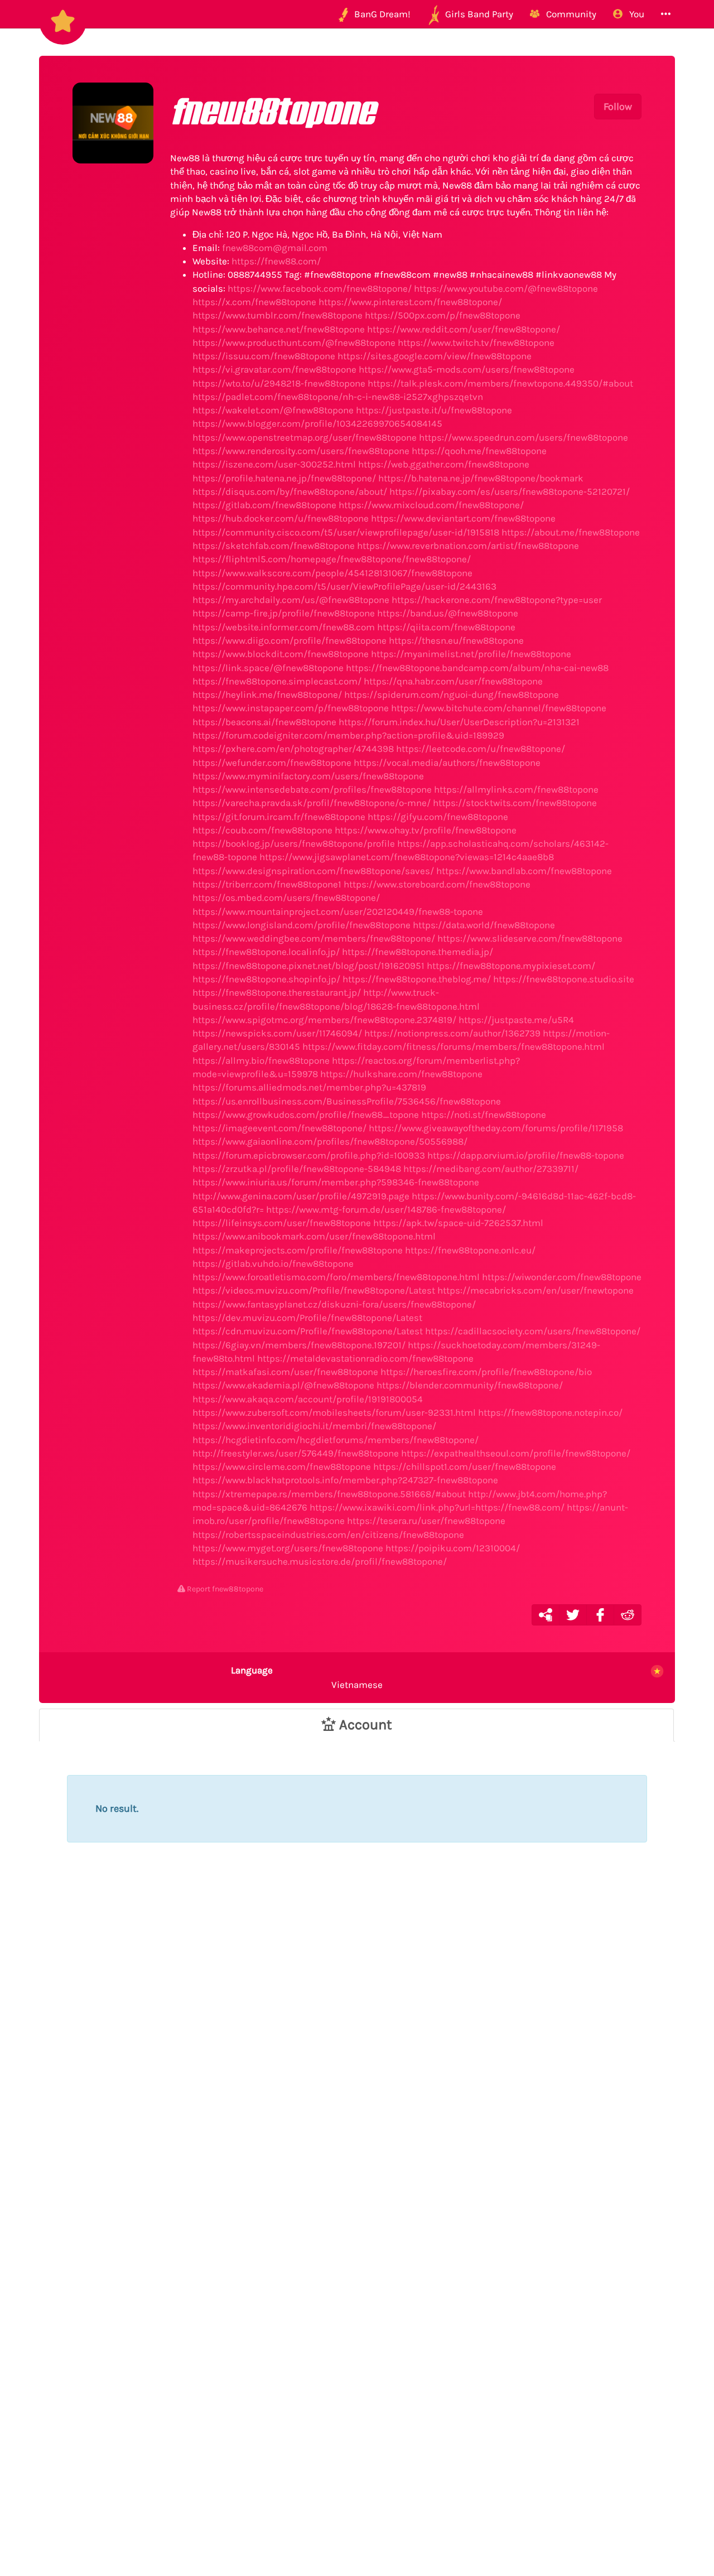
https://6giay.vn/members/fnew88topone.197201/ (299, 1345)
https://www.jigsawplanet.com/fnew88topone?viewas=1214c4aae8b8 (407, 857)
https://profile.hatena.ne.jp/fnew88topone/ (284, 478)
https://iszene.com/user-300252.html (274, 464)
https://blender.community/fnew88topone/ (470, 1385)
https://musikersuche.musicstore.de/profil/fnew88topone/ (320, 1561)
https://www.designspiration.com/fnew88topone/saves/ (313, 871)
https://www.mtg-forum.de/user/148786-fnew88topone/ (386, 1209)
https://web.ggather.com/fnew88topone (444, 464)
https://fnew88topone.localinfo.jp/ (266, 952)
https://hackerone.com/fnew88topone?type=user (497, 600)
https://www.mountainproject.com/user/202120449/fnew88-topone (338, 911)
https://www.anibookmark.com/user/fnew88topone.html (314, 1236)
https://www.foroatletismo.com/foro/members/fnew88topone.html (336, 1277)
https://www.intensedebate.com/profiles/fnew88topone (312, 789)
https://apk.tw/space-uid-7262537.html (458, 1223)
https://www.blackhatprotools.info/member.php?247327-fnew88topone (345, 1480)
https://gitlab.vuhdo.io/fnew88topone (273, 1263)
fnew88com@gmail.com (275, 248)
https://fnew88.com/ (276, 261)
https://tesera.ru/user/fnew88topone (426, 1521)
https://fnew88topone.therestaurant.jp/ (277, 992)
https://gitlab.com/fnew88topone (264, 505)
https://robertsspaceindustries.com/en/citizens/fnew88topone (328, 1535)
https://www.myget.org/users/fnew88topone (288, 1548)
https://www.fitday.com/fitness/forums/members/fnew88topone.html (454, 1046)
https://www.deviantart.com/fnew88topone (463, 518)
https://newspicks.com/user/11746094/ (277, 1033)
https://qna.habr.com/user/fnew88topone (453, 681)
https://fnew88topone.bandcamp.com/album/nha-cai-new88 (477, 668)
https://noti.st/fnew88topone (484, 1115)
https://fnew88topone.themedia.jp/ (418, 952)
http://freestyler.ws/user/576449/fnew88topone (296, 1453)
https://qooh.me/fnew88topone (479, 451)
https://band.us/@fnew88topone (448, 613)
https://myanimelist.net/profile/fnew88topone (471, 654)
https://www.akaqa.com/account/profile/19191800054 (308, 1399)
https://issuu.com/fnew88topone (264, 356)
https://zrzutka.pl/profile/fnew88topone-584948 (297, 1169)
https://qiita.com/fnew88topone (446, 627)
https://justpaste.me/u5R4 (516, 1020)
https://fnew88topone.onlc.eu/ (470, 1250)
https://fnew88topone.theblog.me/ (417, 979)
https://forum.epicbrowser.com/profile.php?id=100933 (309, 1155)
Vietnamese (307, 1677)
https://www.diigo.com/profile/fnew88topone (290, 640)
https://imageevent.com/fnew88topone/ (279, 1128)
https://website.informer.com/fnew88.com (284, 627)
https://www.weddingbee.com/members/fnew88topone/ (314, 938)
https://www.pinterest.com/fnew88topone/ (410, 302)
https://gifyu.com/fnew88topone (438, 817)
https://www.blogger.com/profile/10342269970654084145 (317, 423)
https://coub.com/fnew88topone (262, 830)
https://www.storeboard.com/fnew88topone (437, 884)
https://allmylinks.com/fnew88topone (516, 789)
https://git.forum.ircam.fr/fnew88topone (279, 817)
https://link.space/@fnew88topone (268, 668)
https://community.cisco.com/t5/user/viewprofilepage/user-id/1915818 (346, 532)
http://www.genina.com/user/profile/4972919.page (301, 1196)
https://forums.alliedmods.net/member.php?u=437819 (309, 1087)
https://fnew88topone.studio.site (564, 979)
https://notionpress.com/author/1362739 (452, 1033)
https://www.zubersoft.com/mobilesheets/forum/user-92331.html (334, 1412)
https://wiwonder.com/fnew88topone (562, 1277)
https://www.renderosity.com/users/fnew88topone (301, 451)
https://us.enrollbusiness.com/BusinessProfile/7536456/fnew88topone (347, 1101)
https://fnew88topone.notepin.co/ (550, 1412)
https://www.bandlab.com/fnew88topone (524, 871)
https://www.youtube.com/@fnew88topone (506, 288)
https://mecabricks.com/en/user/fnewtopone (535, 1290)
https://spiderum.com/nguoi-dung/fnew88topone (452, 694)
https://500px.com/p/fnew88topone (443, 315)
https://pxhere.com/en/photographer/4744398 (293, 749)
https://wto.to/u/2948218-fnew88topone (279, 383)
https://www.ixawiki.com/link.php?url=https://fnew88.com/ (437, 1507)
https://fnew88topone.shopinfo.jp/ (266, 979)
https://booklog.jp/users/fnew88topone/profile (294, 843)
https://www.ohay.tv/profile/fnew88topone (426, 830)
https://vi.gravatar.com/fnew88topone (274, 369)
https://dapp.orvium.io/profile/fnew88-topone (526, 1155)
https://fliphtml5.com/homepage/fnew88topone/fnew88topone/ (332, 559)
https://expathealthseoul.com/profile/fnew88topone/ (516, 1453)
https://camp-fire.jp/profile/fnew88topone (284, 613)
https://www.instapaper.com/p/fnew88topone (291, 708)
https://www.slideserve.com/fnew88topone (530, 938)
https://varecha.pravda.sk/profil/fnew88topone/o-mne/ (312, 803)
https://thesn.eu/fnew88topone (456, 640)
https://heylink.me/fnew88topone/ (267, 694)
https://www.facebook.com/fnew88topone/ (320, 288)
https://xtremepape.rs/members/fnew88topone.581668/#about (329, 1494)
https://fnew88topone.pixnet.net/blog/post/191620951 (308, 966)
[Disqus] (357, 2062)
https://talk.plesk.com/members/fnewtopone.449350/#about (500, 383)
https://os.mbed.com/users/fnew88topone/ (286, 898)
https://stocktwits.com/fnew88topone (515, 803)
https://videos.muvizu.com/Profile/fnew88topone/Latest (314, 1290)
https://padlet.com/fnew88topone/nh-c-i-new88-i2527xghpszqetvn (338, 397)
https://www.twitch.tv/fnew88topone (476, 342)
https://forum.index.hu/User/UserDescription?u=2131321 (459, 722)
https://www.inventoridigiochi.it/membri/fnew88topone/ (314, 1426)
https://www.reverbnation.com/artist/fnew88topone (468, 546)
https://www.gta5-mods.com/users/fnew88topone (467, 369)
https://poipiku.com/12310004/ (453, 1548)
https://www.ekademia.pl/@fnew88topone (283, 1385)
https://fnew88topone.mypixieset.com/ (511, 966)
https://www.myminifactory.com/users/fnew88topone (308, 776)
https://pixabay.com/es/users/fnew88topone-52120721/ (510, 491)
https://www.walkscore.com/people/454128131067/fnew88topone (332, 573)
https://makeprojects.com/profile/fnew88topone (298, 1250)
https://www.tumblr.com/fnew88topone (278, 315)
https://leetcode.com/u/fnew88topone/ (481, 749)
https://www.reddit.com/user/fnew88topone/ (464, 329)
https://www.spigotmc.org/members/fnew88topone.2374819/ (324, 1020)
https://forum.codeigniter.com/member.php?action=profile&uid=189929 (348, 735)
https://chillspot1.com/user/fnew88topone (465, 1467)
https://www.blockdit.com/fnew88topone (281, 654)
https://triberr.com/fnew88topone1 (267, 884)
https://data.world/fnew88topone (484, 925)
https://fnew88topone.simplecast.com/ (277, 681)
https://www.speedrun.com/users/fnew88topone (524, 437)
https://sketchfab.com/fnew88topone (274, 546)
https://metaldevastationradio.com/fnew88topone (365, 1358)
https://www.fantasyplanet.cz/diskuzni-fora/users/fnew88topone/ (334, 1304)
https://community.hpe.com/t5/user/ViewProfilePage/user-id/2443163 (344, 586)
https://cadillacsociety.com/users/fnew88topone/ (533, 1331)
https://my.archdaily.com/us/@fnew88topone (291, 600)
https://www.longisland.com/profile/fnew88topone (301, 925)
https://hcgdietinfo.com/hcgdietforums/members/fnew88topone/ (336, 1440)
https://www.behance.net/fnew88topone (279, 329)
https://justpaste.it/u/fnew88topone (434, 410)
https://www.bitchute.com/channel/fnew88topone (499, 708)
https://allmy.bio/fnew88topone (261, 1060)
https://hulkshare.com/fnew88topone (401, 1074)
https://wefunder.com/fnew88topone (272, 763)
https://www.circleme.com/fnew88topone (282, 1467)
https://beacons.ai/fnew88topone (264, 722)
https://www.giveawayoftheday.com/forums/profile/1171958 (496, 1128)
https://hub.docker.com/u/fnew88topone (281, 518)
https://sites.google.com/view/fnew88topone (435, 356)
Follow (618, 107)
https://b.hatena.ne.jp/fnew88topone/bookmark (481, 478)
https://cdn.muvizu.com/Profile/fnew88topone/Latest (308, 1331)
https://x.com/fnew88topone (254, 302)
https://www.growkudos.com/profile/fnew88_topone (306, 1115)
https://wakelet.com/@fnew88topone (273, 410)
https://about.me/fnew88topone (571, 532)
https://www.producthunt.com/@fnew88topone (294, 342)
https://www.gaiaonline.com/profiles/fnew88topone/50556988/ (330, 1141)
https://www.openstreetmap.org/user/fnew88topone (305, 437)
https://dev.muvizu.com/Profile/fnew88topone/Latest (307, 1318)
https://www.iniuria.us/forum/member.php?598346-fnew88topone (336, 1182)
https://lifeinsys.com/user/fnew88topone (282, 1223)
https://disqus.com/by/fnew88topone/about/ (290, 491)
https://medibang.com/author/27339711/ (491, 1169)
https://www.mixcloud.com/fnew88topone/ (431, 505)
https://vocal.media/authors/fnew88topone (447, 763)
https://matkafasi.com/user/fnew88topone (285, 1372)
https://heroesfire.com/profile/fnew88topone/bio (486, 1372)
